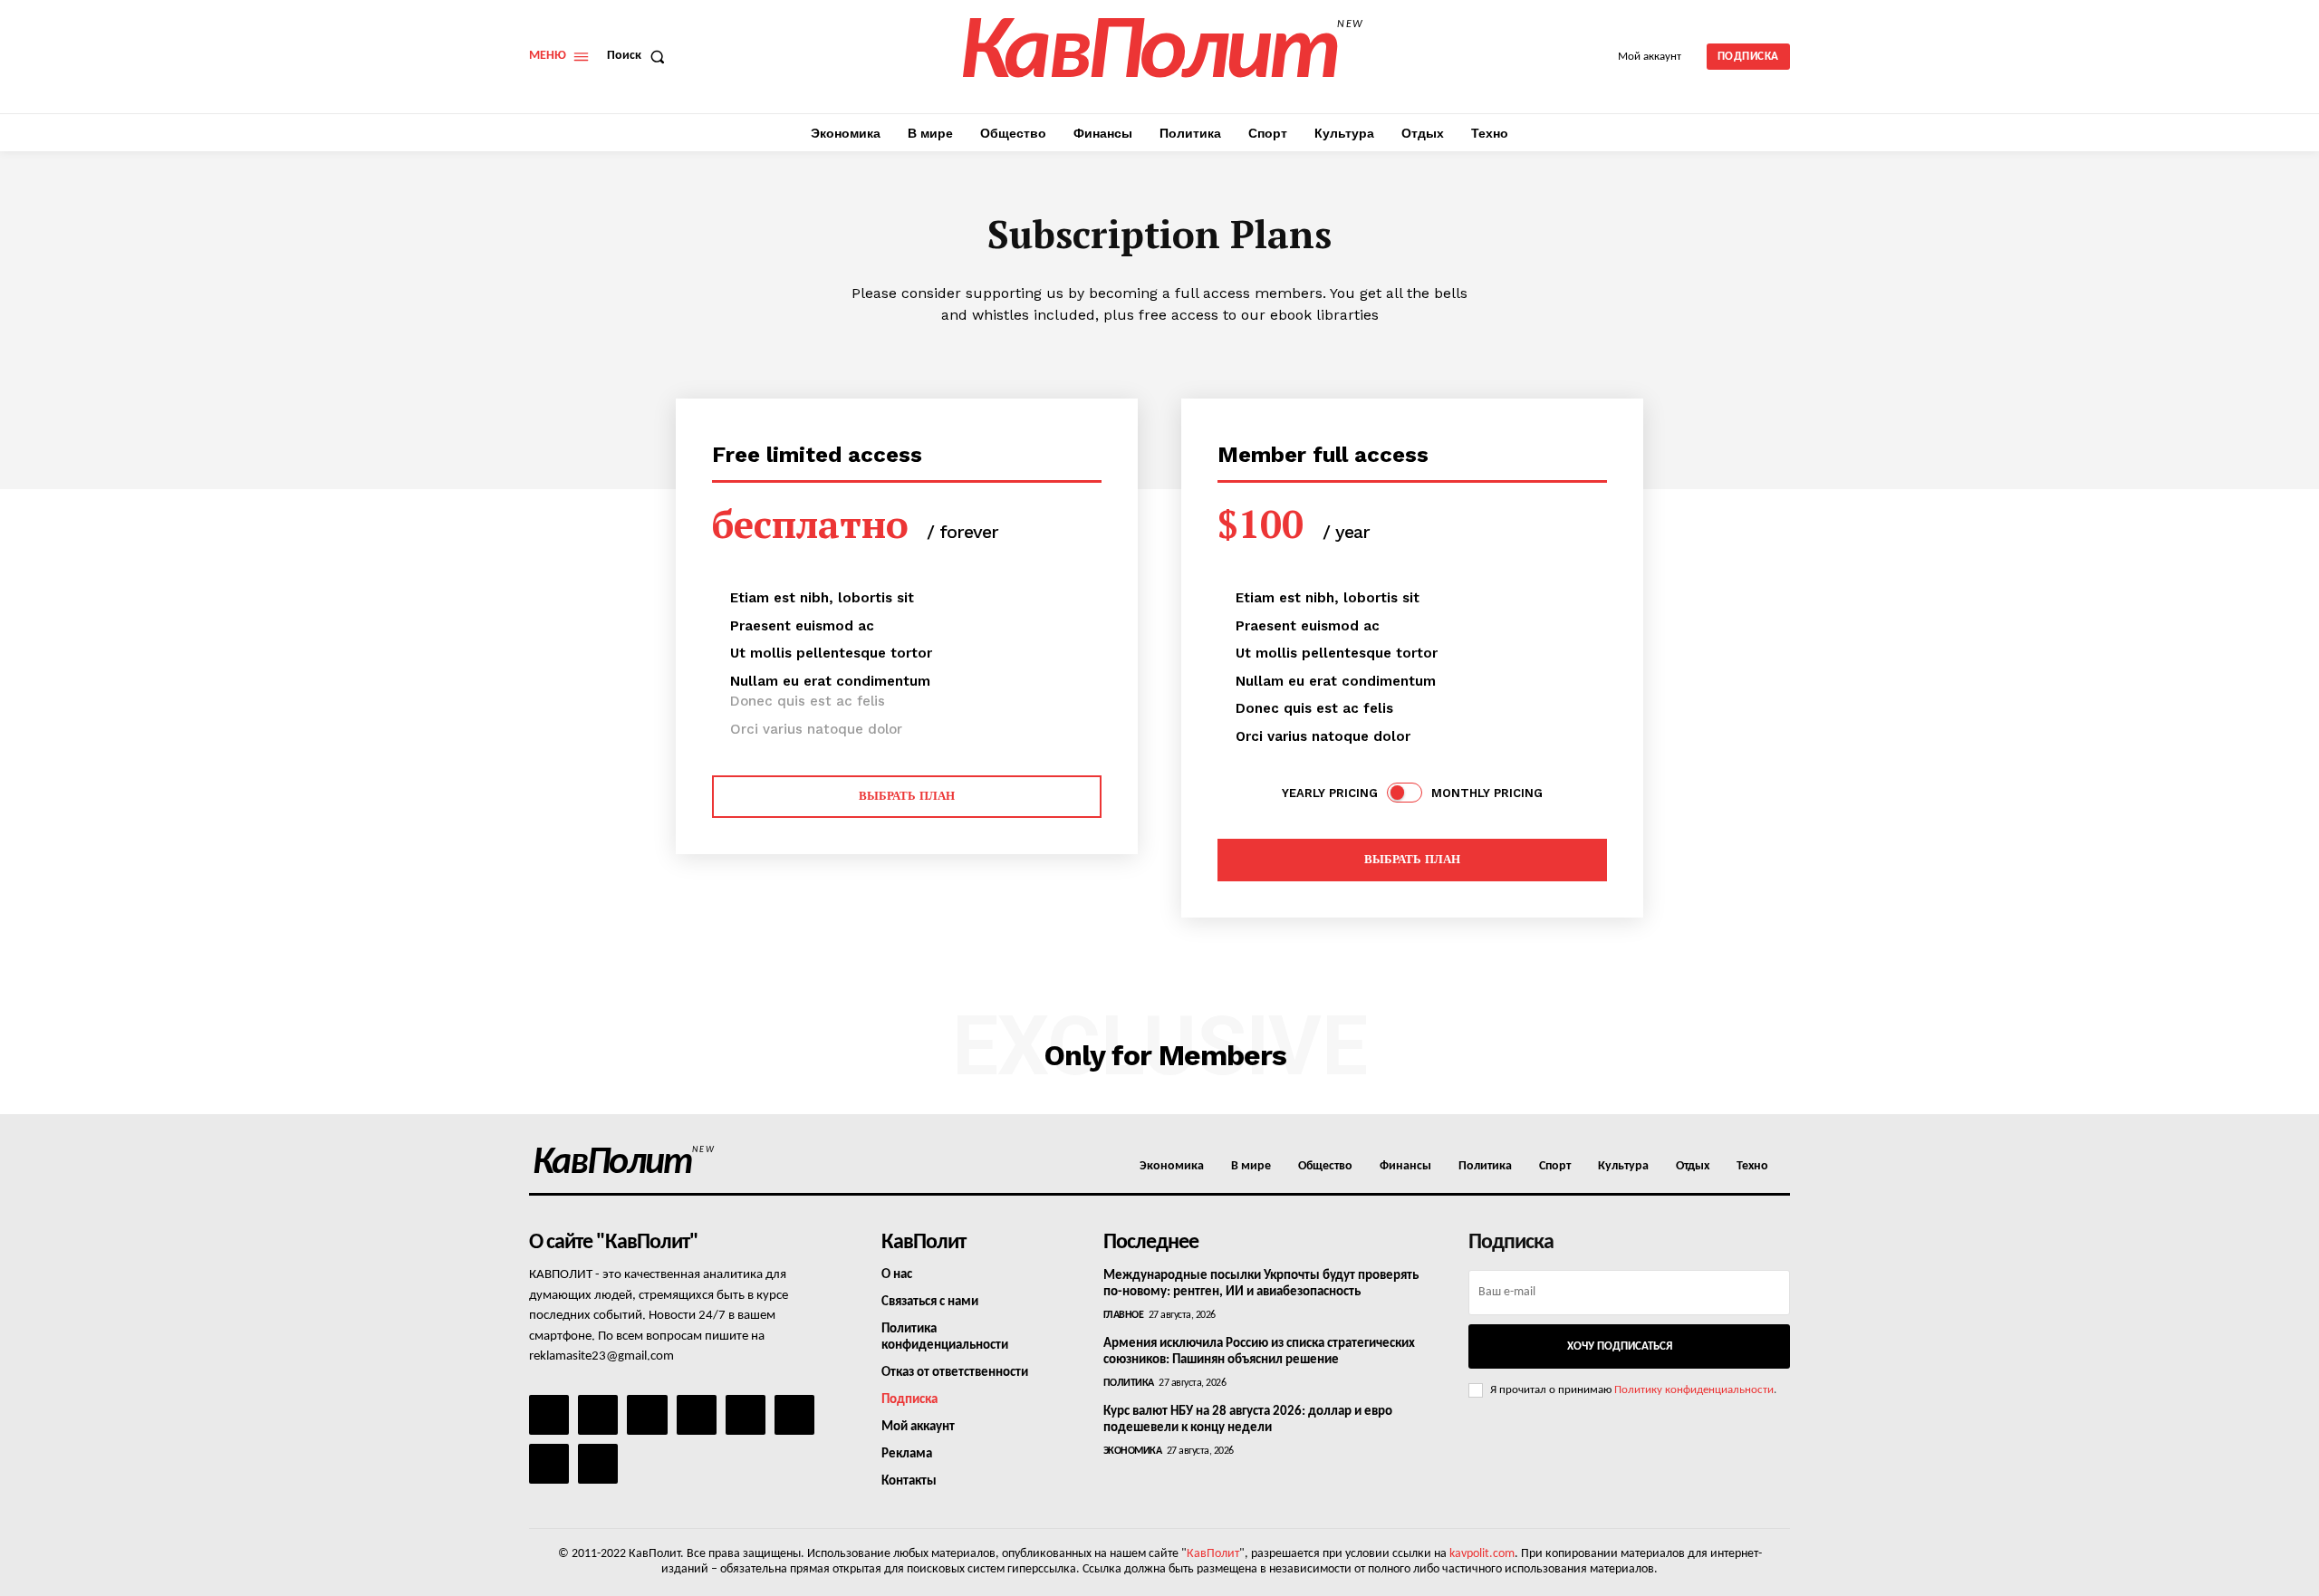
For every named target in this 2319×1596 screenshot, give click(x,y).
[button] (640, 56)
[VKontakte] (549, 1464)
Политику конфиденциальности (1694, 1390)
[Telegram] (746, 1415)
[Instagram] (598, 1415)
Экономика (1133, 1451)
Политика (1129, 1383)
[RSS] (697, 1415)
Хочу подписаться (1620, 1346)
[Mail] (647, 1415)
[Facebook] (549, 1415)
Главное (1124, 1315)
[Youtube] (598, 1464)
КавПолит (1213, 1554)
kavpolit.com (1482, 1554)
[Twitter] (794, 1415)
